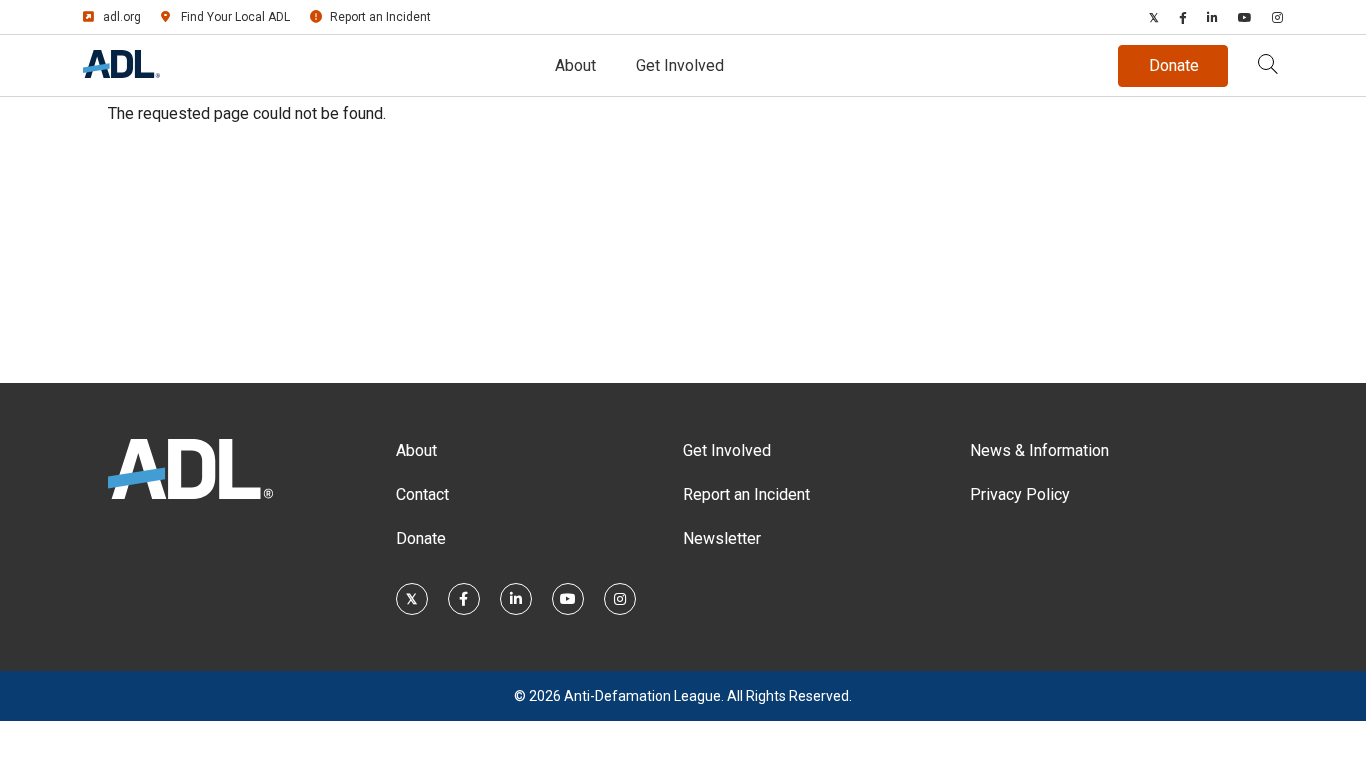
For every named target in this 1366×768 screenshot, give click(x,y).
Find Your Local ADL (235, 17)
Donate (421, 538)
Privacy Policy (1020, 494)
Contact (422, 494)
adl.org (122, 17)
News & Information (1039, 450)
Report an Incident (380, 17)
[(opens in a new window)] (1154, 17)
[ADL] (121, 72)
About (575, 65)
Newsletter (722, 538)
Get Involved (680, 65)
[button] (1268, 66)
